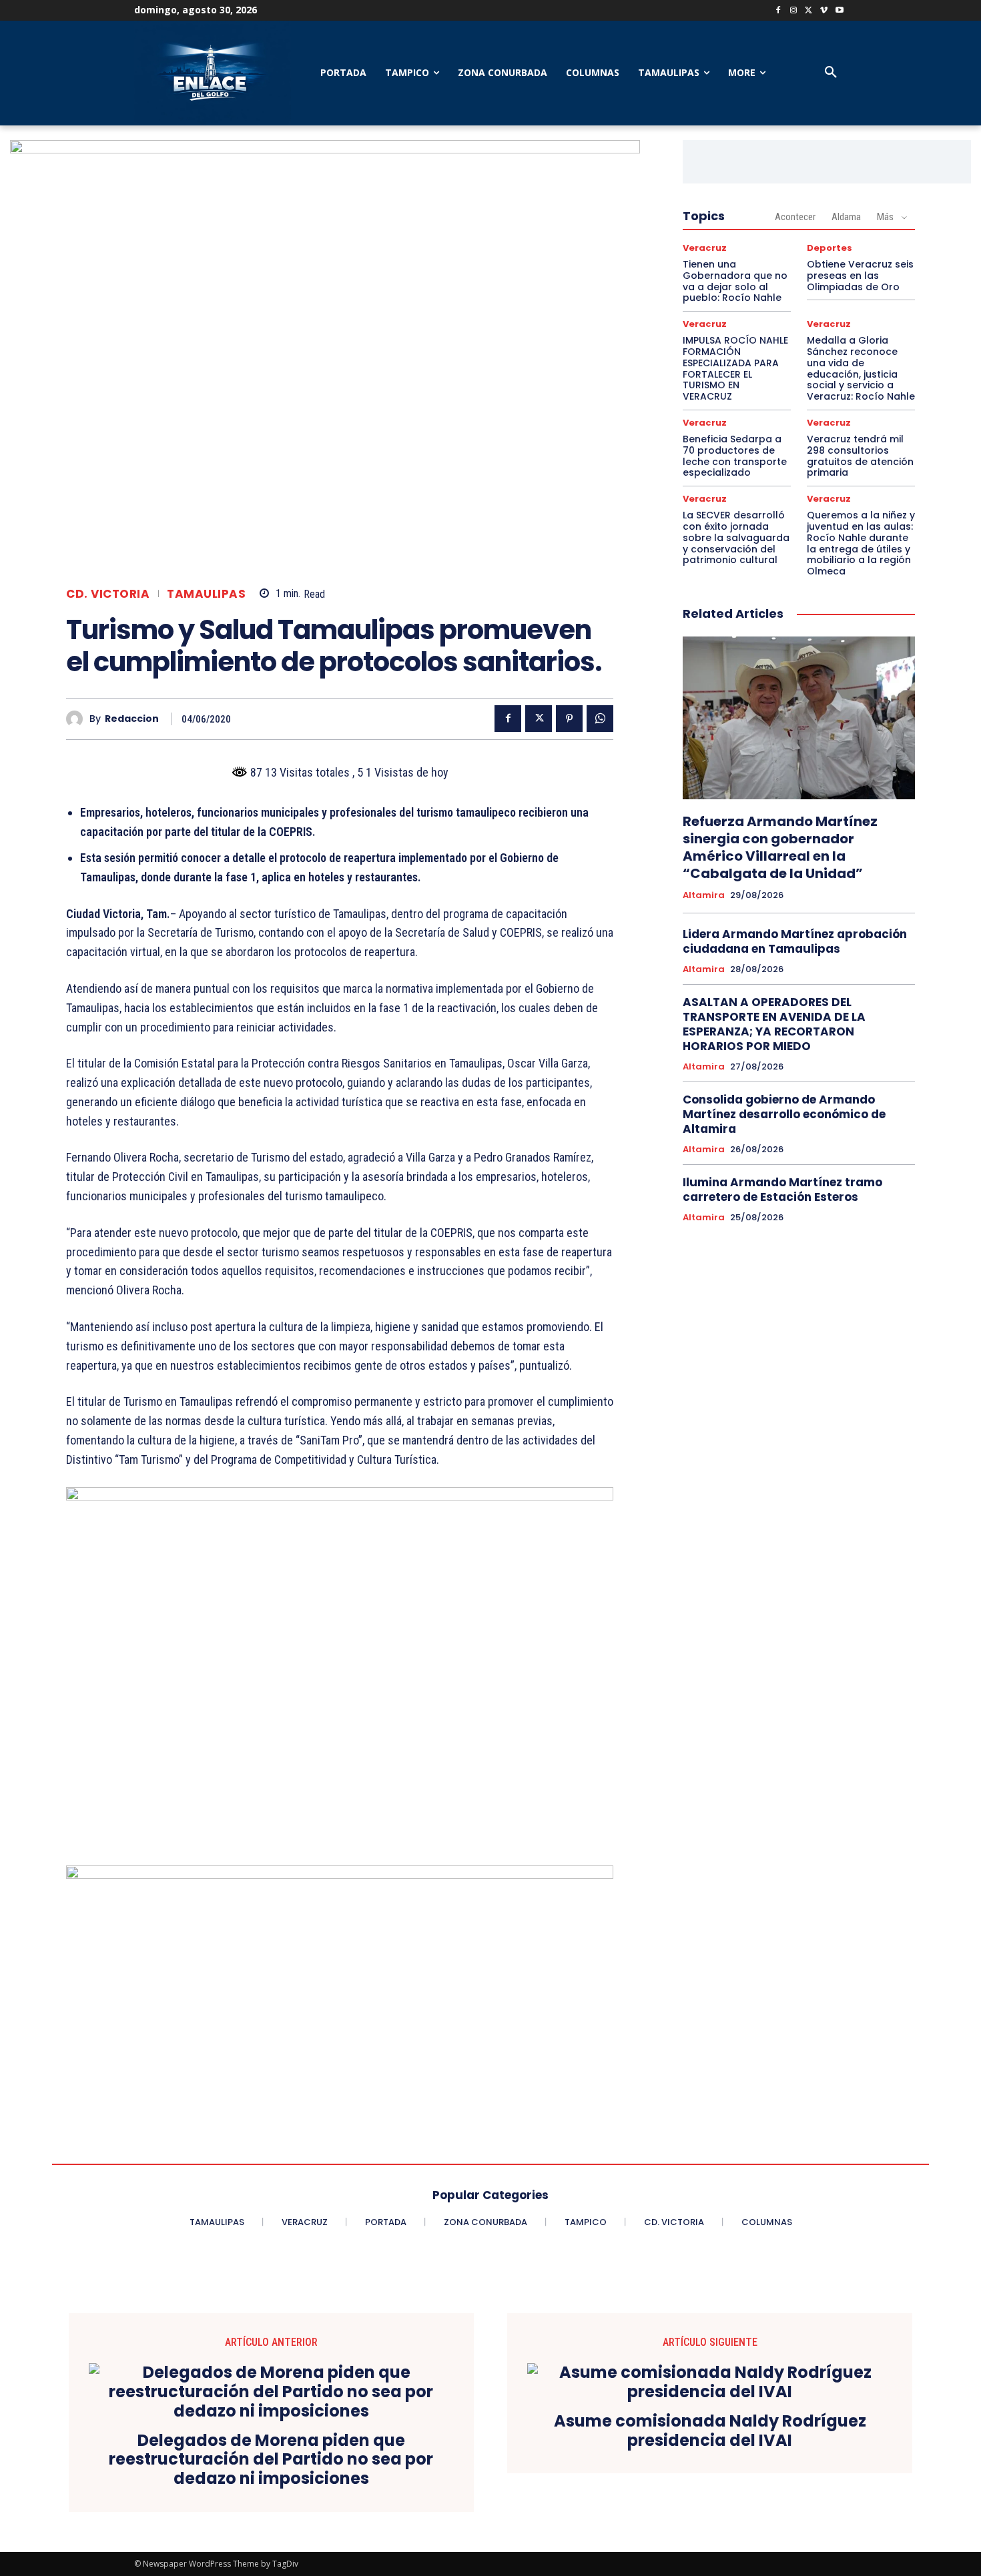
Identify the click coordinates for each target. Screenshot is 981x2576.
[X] (809, 11)
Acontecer (795, 217)
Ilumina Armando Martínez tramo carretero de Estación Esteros (782, 1190)
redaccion (132, 719)
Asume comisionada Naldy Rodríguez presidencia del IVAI (710, 2431)
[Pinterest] (569, 719)
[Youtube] (839, 11)
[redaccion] (78, 719)
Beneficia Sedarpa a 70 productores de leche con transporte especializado (735, 456)
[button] (831, 73)
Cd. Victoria (108, 594)
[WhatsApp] (600, 719)
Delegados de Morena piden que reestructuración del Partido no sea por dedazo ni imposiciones (271, 2460)
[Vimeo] (824, 11)
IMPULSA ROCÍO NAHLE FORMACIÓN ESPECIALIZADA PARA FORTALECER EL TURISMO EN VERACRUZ (735, 368)
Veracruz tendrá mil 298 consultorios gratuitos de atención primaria (860, 456)
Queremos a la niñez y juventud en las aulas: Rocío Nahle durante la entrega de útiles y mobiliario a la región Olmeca (861, 543)
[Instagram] (794, 11)
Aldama (846, 217)
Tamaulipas (206, 594)
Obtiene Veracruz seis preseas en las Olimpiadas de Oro (860, 276)
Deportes (830, 248)
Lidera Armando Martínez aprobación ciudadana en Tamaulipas (795, 941)
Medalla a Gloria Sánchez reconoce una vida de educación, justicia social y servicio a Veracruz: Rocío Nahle (861, 368)
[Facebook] (778, 11)
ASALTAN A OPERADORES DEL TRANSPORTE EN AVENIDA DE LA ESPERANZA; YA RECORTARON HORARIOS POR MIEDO (774, 1024)
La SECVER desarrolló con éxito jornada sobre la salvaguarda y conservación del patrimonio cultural (736, 537)
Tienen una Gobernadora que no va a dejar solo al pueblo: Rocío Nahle (735, 281)
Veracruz (705, 248)
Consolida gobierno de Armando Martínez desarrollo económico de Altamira (784, 1114)
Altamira (704, 895)
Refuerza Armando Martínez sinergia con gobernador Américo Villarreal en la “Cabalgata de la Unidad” (780, 847)
